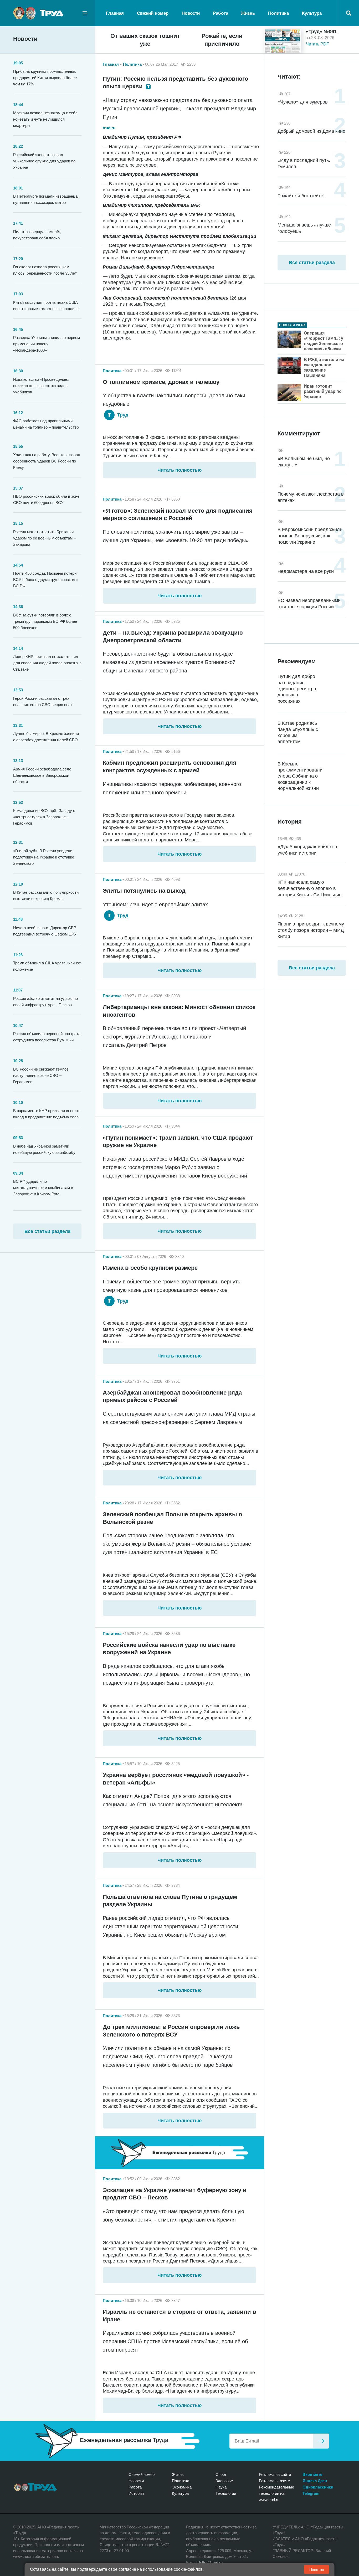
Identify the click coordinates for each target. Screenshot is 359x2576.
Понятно (317, 2569)
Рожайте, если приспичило (222, 40)
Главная (115, 13)
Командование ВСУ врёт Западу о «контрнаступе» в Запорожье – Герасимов (44, 817)
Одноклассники (318, 2487)
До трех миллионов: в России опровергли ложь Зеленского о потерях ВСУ (171, 2031)
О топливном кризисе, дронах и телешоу (161, 382)
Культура (312, 13)
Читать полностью (179, 470)
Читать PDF (317, 44)
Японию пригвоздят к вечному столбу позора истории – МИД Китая (311, 930)
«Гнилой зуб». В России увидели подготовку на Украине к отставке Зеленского (44, 857)
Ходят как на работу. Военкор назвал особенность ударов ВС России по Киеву (47, 461)
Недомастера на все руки (306, 571)
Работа (220, 13)
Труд (122, 415)
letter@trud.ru (211, 2562)
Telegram (311, 2493)
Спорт (221, 2474)
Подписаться (321, 2441)
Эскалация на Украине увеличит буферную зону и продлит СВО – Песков (175, 2194)
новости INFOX (292, 325)
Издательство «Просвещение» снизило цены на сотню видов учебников (41, 386)
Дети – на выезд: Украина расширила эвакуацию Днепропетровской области (173, 636)
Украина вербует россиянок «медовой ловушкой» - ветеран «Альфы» (176, 1779)
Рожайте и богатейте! (301, 196)
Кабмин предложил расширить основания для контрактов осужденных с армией (170, 767)
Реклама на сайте (275, 2474)
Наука (221, 2487)
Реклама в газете (274, 2481)
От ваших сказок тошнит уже (145, 40)
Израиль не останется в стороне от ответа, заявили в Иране (179, 2316)
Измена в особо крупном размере (150, 1268)
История (136, 2493)
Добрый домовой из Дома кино (311, 131)
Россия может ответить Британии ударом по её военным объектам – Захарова (44, 538)
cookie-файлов (188, 2569)
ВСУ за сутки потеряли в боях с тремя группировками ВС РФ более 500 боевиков (45, 621)
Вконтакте (312, 2474)
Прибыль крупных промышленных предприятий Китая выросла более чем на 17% (45, 78)
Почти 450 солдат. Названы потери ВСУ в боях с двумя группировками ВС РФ (45, 580)
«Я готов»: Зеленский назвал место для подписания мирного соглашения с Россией (178, 515)
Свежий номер (153, 13)
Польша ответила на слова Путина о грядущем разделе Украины (170, 1901)
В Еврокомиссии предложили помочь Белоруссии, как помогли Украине (310, 536)
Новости (191, 13)
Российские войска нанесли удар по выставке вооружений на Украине (169, 1649)
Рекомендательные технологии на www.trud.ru (276, 2493)
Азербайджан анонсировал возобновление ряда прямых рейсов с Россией (172, 1396)
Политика (278, 13)
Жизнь (248, 13)
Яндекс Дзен (315, 2481)
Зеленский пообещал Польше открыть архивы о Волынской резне (172, 1518)
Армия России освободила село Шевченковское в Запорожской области (42, 775)
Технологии (226, 2493)
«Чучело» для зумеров (303, 102)
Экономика (182, 2487)
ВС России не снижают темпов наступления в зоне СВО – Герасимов (41, 1075)
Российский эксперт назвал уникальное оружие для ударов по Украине (44, 161)
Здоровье (224, 2481)
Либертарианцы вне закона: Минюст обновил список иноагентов (179, 1011)
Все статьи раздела (47, 1231)
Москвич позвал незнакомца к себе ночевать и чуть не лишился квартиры (45, 119)
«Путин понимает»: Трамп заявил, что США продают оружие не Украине (178, 1142)
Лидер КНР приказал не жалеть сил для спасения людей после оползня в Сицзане (47, 663)
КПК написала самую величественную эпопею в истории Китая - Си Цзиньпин (310, 888)
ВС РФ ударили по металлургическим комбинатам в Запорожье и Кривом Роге (43, 1188)
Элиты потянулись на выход (144, 891)
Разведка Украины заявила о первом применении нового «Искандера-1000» (47, 344)
